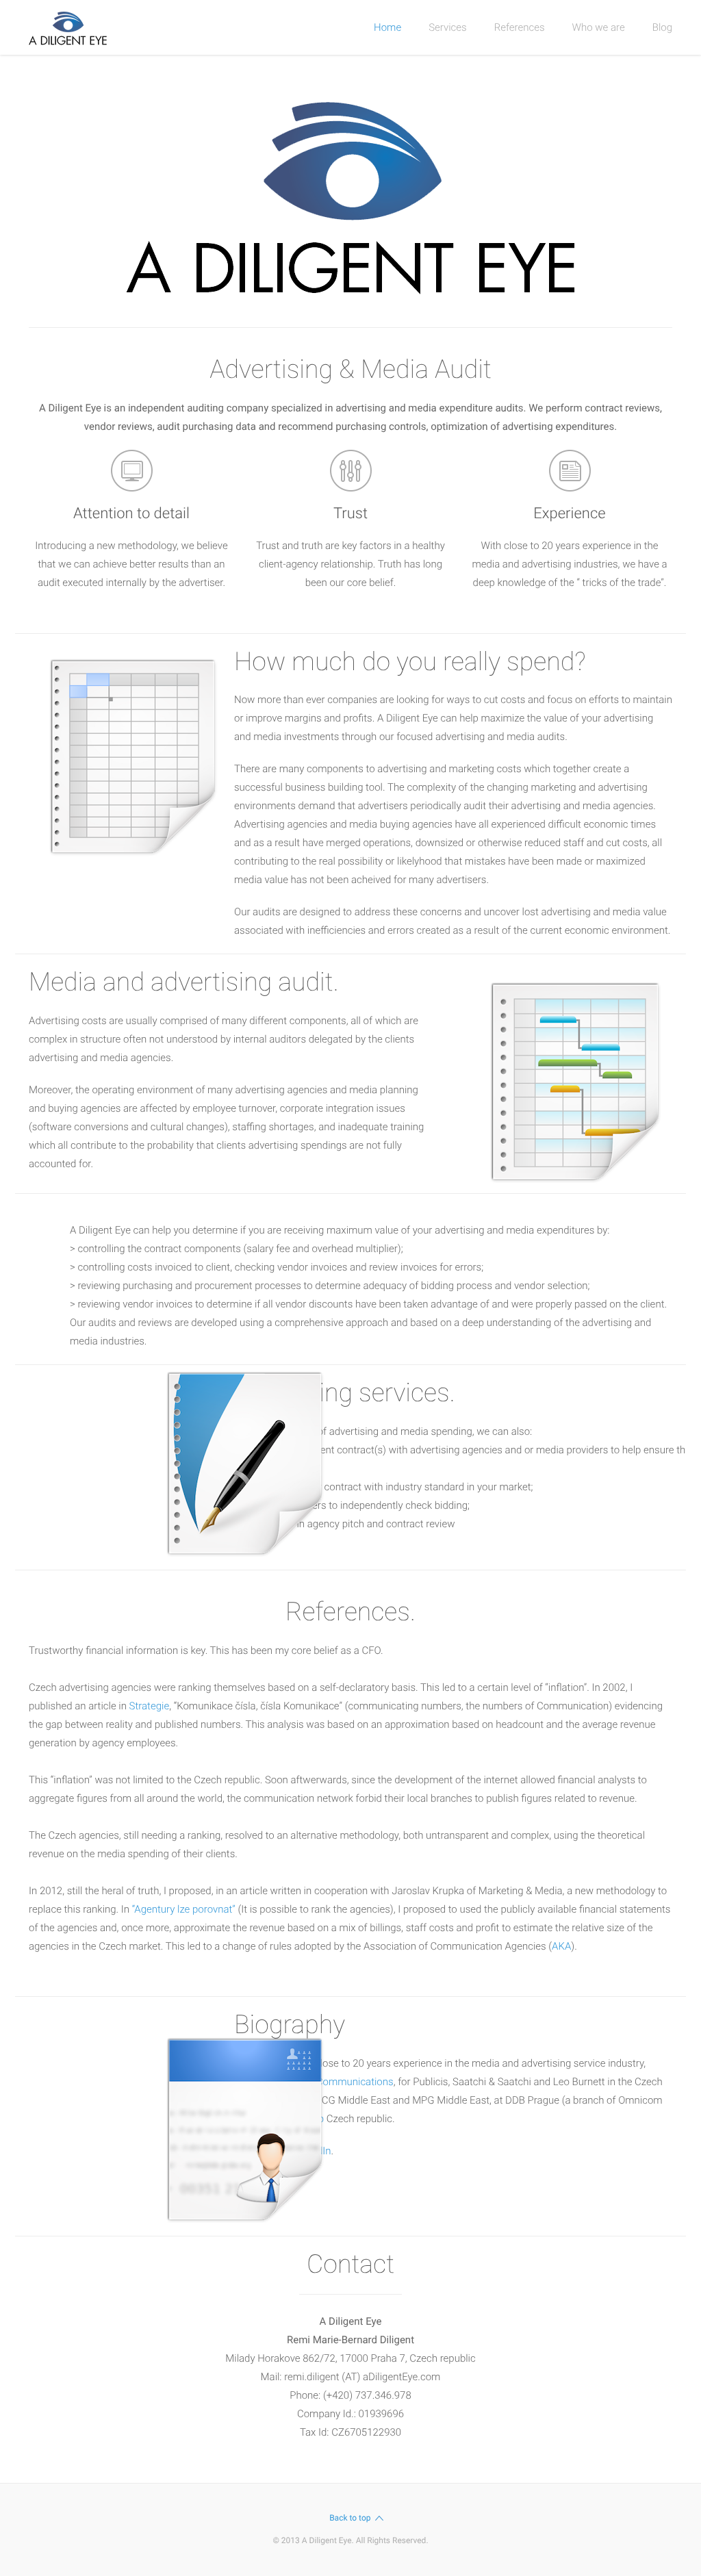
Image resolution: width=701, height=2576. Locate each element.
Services (448, 27)
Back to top (350, 2518)
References (520, 27)
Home (387, 27)
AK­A (561, 1946)
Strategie (150, 1706)
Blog (662, 27)
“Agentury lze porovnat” (184, 1909)
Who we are (599, 27)
